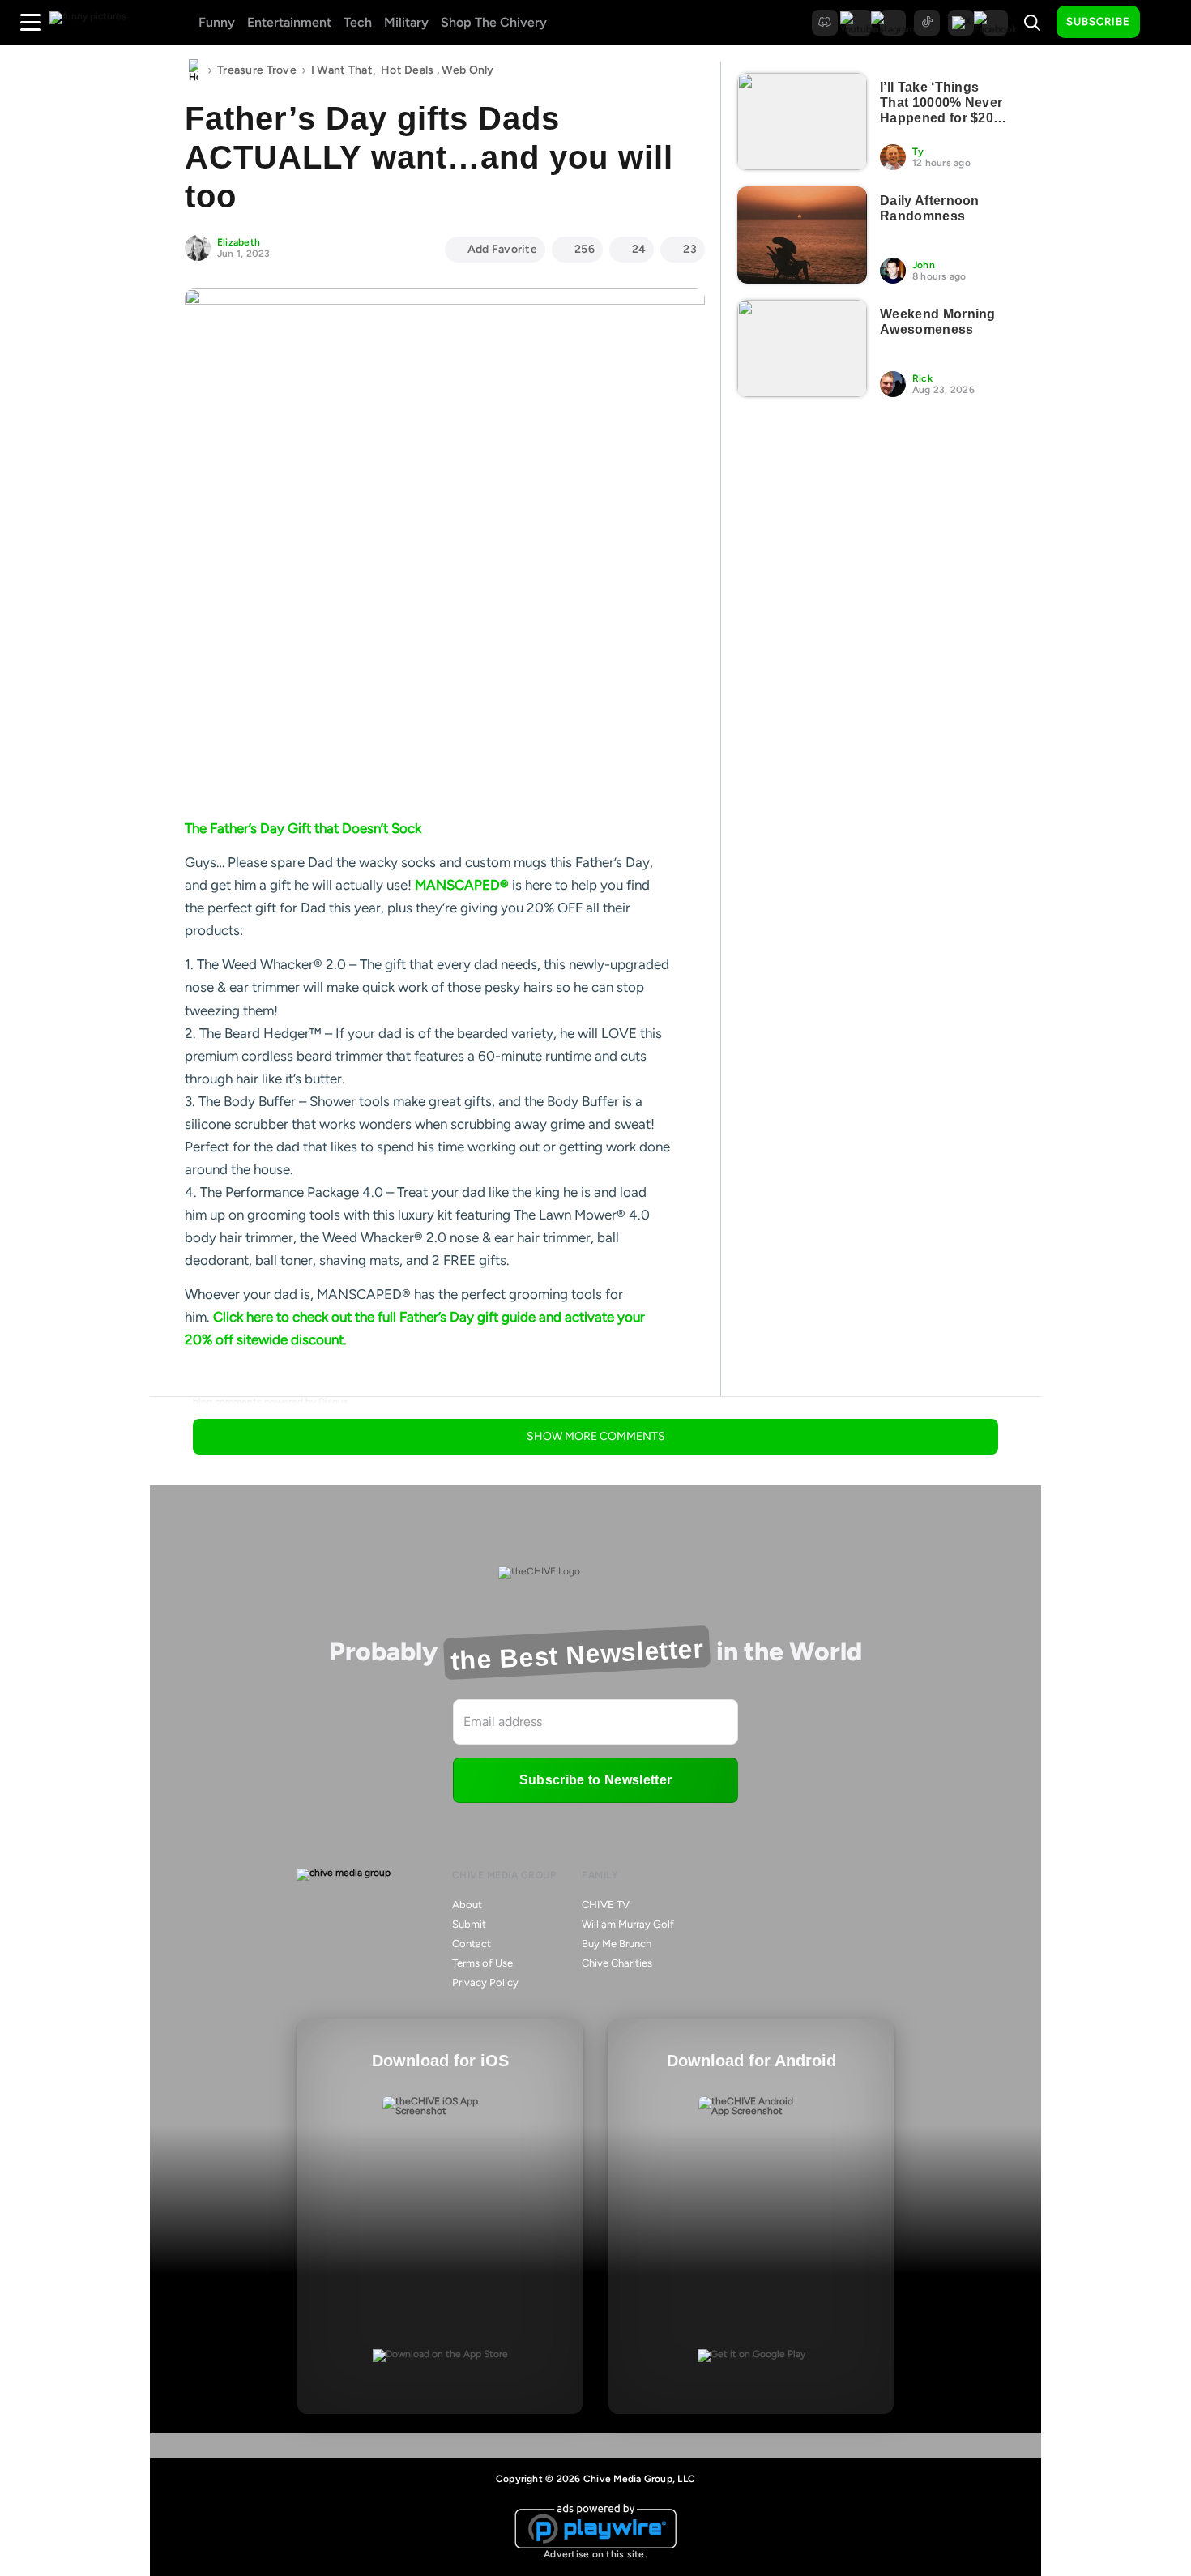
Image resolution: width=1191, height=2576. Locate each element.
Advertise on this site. (595, 2554)
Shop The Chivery (494, 22)
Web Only (467, 70)
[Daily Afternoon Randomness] (802, 235)
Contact (472, 1944)
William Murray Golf (628, 1924)
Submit (469, 1924)
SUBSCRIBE (1098, 21)
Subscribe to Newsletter (595, 1780)
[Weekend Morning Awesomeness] (802, 348)
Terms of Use (482, 1963)
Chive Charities (617, 1963)
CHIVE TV (606, 1905)
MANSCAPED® (462, 885)
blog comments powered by (271, 1402)
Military (406, 22)
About (467, 1905)
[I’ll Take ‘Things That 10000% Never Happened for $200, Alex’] (802, 122)
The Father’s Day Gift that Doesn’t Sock (303, 828)
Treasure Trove (257, 70)
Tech (358, 22)
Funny (217, 22)
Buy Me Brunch (617, 1944)
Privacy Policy (485, 1982)
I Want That (342, 70)
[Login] (1167, 23)
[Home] (194, 70)
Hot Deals (408, 70)
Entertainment (289, 22)
